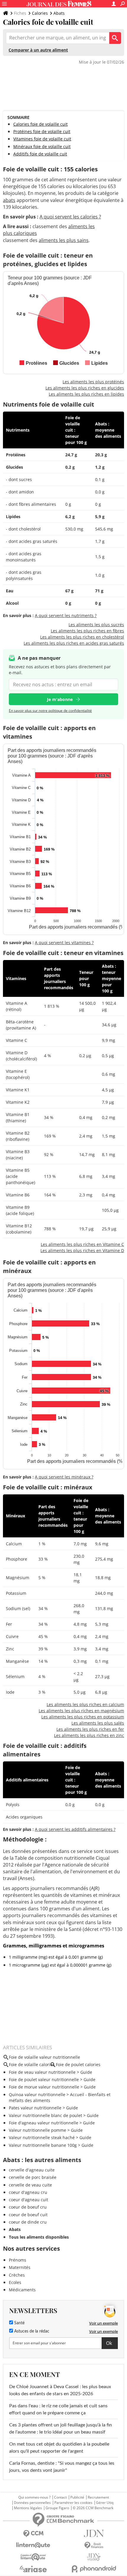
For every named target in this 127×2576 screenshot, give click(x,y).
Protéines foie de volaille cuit (42, 131)
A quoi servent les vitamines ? (64, 943)
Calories (40, 13)
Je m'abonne (60, 699)
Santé (19, 2323)
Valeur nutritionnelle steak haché (42, 2137)
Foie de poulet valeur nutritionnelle (44, 2079)
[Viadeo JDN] (94, 2557)
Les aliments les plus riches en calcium (85, 1704)
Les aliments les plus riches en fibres (87, 631)
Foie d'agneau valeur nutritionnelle (44, 2123)
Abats (59, 13)
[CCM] (33, 2534)
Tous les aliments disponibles (39, 2237)
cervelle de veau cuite (30, 2185)
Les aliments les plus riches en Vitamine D (82, 1250)
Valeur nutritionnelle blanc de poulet (45, 2115)
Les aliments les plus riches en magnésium (81, 1711)
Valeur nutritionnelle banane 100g (43, 2145)
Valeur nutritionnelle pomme (38, 2130)
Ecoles (15, 2282)
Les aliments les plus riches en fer (90, 1729)
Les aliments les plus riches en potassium (83, 1717)
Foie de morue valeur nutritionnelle (44, 2087)
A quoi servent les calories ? (70, 217)
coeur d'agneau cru (28, 2192)
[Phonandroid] (94, 2569)
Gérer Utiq (105, 2503)
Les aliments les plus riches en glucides (85, 388)
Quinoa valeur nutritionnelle (37, 2095)
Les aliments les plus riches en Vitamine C (82, 1244)
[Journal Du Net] (94, 2533)
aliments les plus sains (64, 240)
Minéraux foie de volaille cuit (42, 146)
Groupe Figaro (57, 2508)
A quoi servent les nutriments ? (66, 615)
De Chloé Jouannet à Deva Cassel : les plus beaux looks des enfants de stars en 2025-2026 (60, 2390)
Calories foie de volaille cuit (40, 124)
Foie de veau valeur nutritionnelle (42, 2072)
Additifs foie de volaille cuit (40, 154)
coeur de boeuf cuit (28, 2215)
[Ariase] (33, 2569)
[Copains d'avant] (33, 2557)
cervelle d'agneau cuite (32, 2170)
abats (9, 200)
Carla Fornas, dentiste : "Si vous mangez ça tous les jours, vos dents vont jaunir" (62, 2467)
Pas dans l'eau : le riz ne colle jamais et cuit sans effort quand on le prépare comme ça (58, 2409)
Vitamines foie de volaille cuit (42, 139)
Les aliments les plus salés (98, 1723)
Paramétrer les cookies (73, 2503)
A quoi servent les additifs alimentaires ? (75, 1829)
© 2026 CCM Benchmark (93, 2508)
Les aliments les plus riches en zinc (89, 1735)
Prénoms (18, 2260)
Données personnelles (32, 2503)
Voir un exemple (104, 2323)
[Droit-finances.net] (94, 2546)
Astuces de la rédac (31, 2331)
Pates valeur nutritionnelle (35, 2108)
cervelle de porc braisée (33, 2177)
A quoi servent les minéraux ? (64, 1477)
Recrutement (98, 2497)
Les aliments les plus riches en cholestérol (82, 637)
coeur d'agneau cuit (29, 2200)
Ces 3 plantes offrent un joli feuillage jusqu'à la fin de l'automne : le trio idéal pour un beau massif (61, 2429)
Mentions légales (28, 2508)
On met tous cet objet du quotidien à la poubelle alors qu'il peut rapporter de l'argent (59, 2448)
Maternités (20, 2267)
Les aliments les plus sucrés (96, 625)
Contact (60, 2497)
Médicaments (22, 2290)
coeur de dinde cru (28, 2222)
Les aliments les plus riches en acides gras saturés (74, 643)
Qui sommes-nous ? (34, 2497)
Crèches (17, 2275)
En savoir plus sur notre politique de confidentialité (50, 711)
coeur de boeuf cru (28, 2207)
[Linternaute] (33, 2545)
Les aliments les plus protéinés (93, 382)
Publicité (77, 2497)
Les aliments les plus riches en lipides (86, 394)
